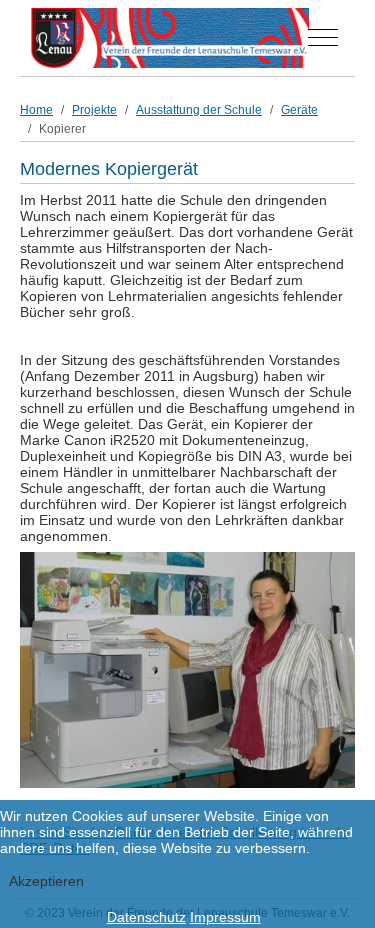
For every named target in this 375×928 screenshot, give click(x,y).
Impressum (225, 917)
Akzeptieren (46, 881)
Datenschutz (146, 917)
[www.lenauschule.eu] (169, 38)
